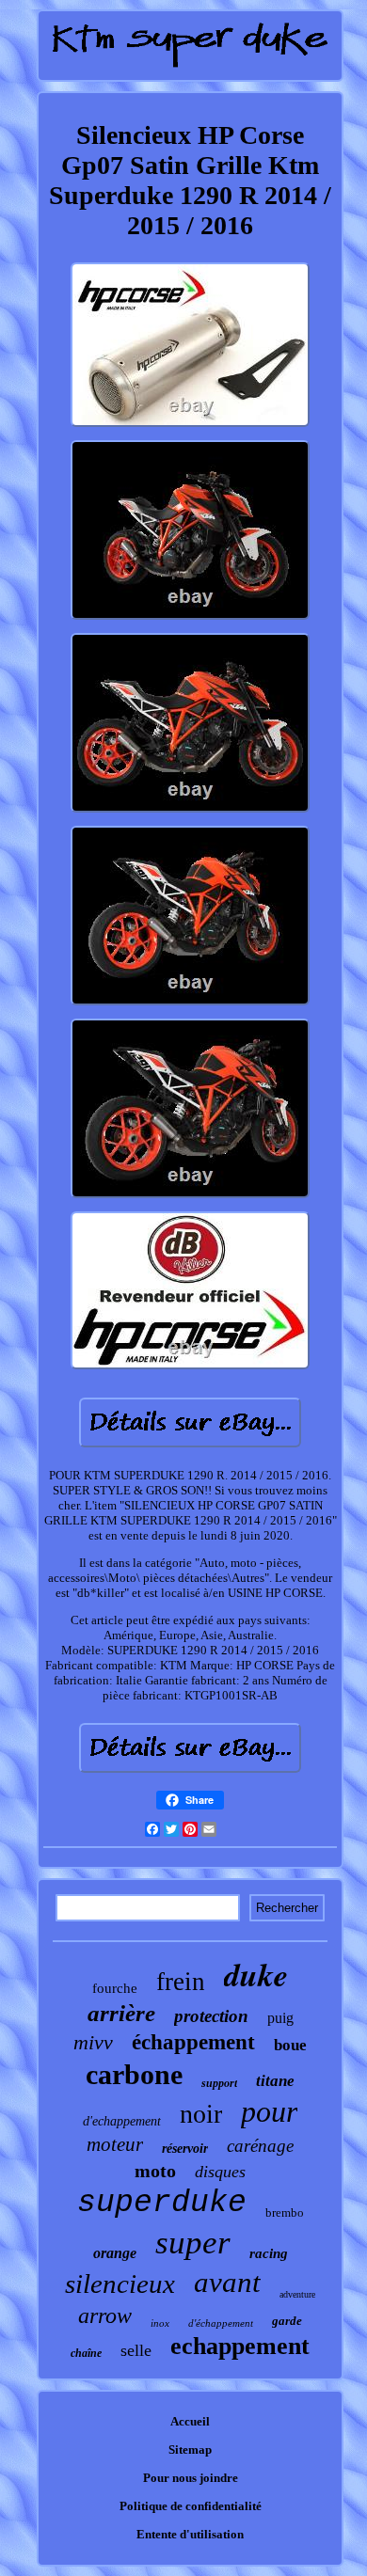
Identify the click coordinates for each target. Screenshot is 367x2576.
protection (211, 2016)
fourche (115, 1988)
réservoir (185, 2149)
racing (269, 2253)
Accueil (190, 2421)
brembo (285, 2213)
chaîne (86, 2353)
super (193, 2243)
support (219, 2083)
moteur (115, 2144)
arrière (121, 2013)
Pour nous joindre (191, 2478)
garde (287, 2321)
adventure (297, 2294)
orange (115, 2253)
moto (155, 2171)
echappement (240, 2346)
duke (256, 1974)
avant (227, 2282)
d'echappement (122, 2121)
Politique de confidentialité (191, 2506)
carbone (134, 2074)
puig (280, 2018)
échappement (193, 2042)
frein (181, 1982)
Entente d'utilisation (190, 2534)
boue (290, 2045)
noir (201, 2114)
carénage (260, 2146)
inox (160, 2323)
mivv (93, 2042)
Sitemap (190, 2450)
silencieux (120, 2284)
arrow (105, 2315)
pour (269, 2111)
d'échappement (221, 2323)
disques (220, 2172)
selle (136, 2350)
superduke (162, 2203)
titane (275, 2081)
